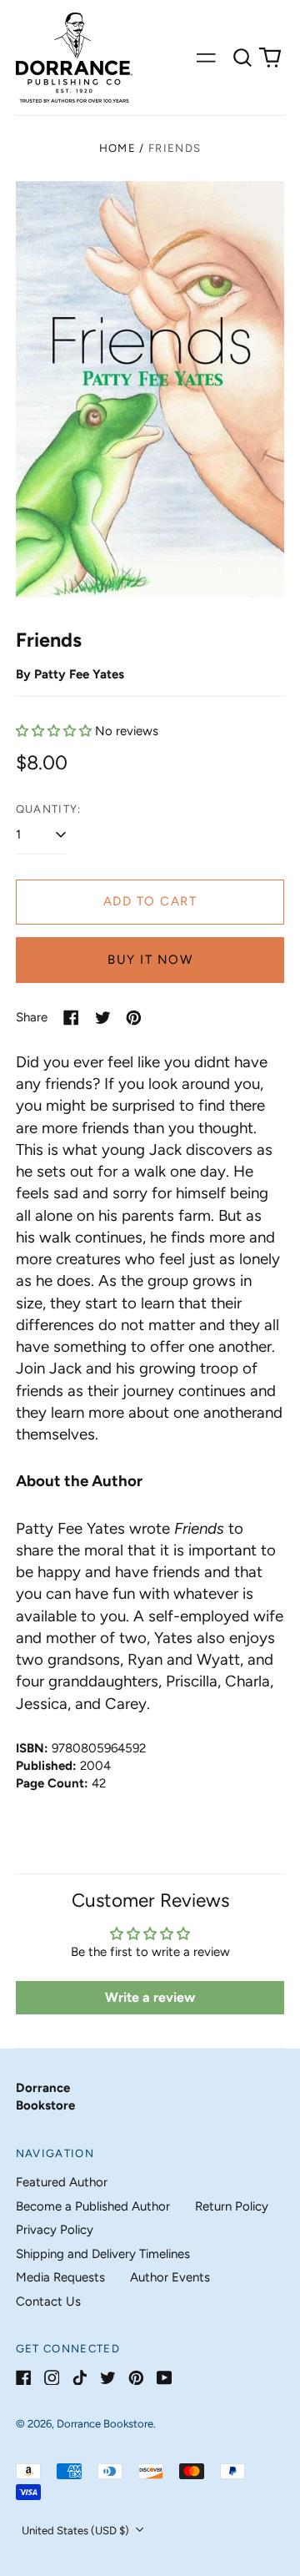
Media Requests (60, 2277)
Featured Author (62, 2182)
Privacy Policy (55, 2230)
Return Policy (232, 2206)
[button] (242, 58)
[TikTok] (80, 2378)
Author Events (170, 2277)
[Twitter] (108, 2378)
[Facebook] (24, 2378)
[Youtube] (165, 2378)
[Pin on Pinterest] (134, 1018)
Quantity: (49, 809)
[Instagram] (52, 2378)
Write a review (150, 1997)
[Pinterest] (136, 2378)
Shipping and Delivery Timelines (103, 2254)
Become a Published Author (93, 2206)
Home (117, 148)
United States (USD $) (77, 2531)
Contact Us (48, 2301)
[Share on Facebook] (71, 1018)
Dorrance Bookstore (105, 2424)
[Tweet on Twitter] (103, 1018)
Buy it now (150, 960)
